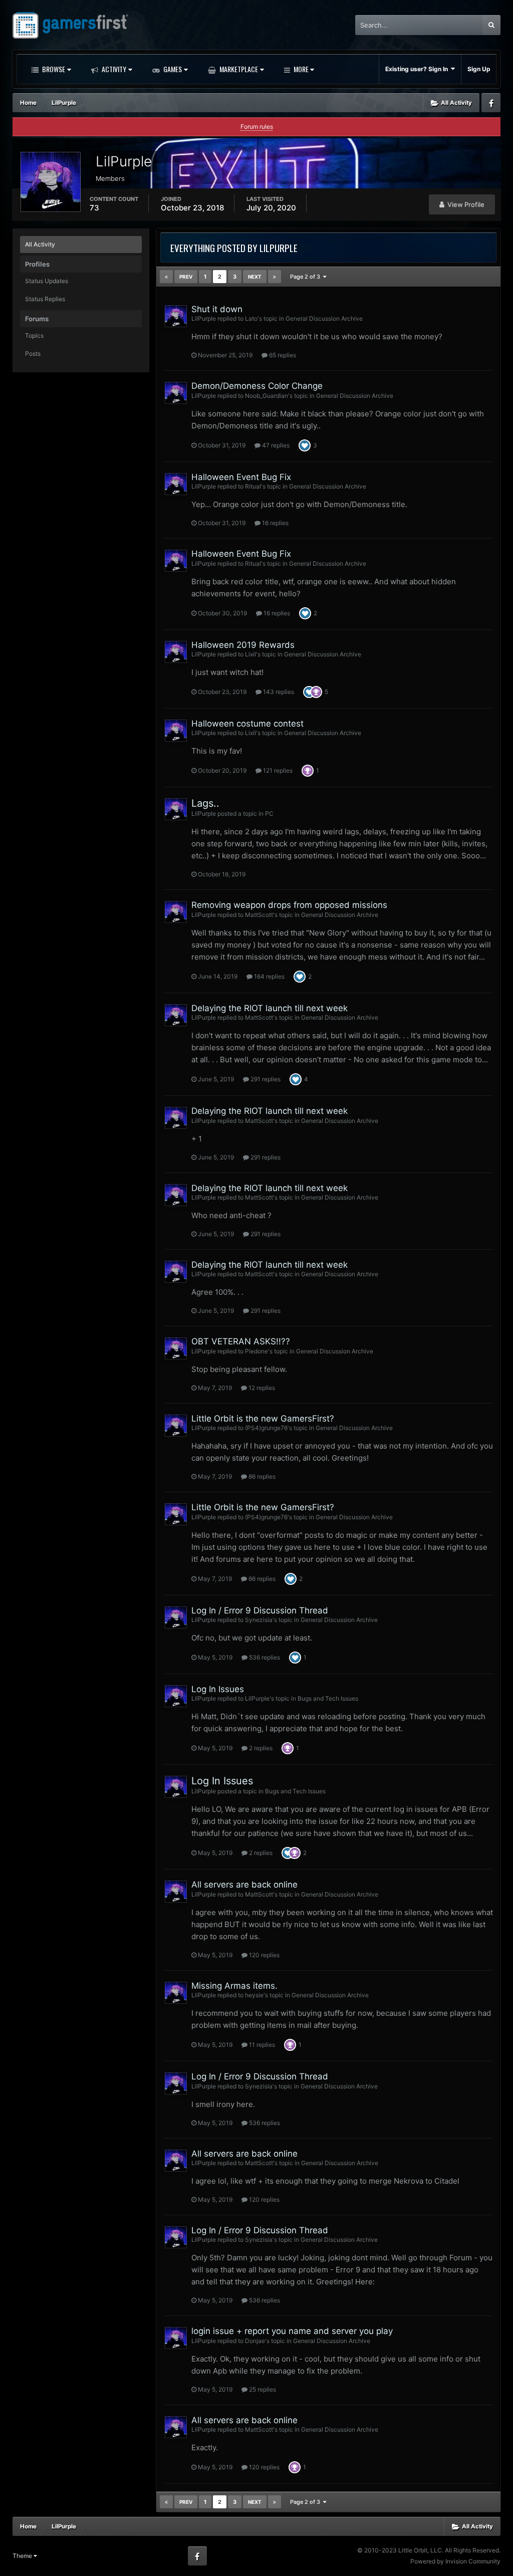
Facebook (491, 103)
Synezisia (259, 1620)
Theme (23, 2556)
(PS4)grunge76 (266, 1428)
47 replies (275, 445)
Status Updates (47, 281)
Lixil (250, 654)
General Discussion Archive (324, 318)
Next (255, 277)
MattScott (259, 915)
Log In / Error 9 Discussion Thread (260, 1610)
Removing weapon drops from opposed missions (289, 905)
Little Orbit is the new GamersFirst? (263, 1419)
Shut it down (217, 309)
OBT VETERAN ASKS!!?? (241, 1341)
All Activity (40, 244)
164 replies (269, 976)
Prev (186, 277)
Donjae (255, 2341)
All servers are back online (244, 1885)
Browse (53, 69)
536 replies (264, 1657)
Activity (113, 69)
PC (269, 813)
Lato (251, 318)
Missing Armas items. (234, 1986)
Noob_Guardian (267, 396)
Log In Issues (218, 1689)
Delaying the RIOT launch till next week (270, 1008)
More (301, 69)
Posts (33, 354)
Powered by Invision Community (455, 2561)
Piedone (256, 1351)
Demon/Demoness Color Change (257, 386)
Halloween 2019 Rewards (243, 645)
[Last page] (275, 277)
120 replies (264, 1955)
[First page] (166, 277)
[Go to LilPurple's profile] (176, 316)
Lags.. (205, 803)
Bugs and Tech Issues (328, 1698)
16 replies (275, 523)
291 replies (265, 1079)
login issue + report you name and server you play (292, 2331)
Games (172, 69)
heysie (254, 1995)
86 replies (261, 1476)
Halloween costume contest (247, 724)
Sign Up (479, 69)
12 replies (261, 1388)
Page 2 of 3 (307, 277)
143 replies (278, 692)
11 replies (261, 2045)
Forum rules (257, 127)
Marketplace (238, 69)
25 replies (262, 2389)
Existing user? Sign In (418, 69)
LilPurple (204, 318)
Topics (34, 335)
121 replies (277, 770)
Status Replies (45, 299)
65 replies (282, 355)
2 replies (260, 1748)
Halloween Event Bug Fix (241, 477)
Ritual (253, 486)
